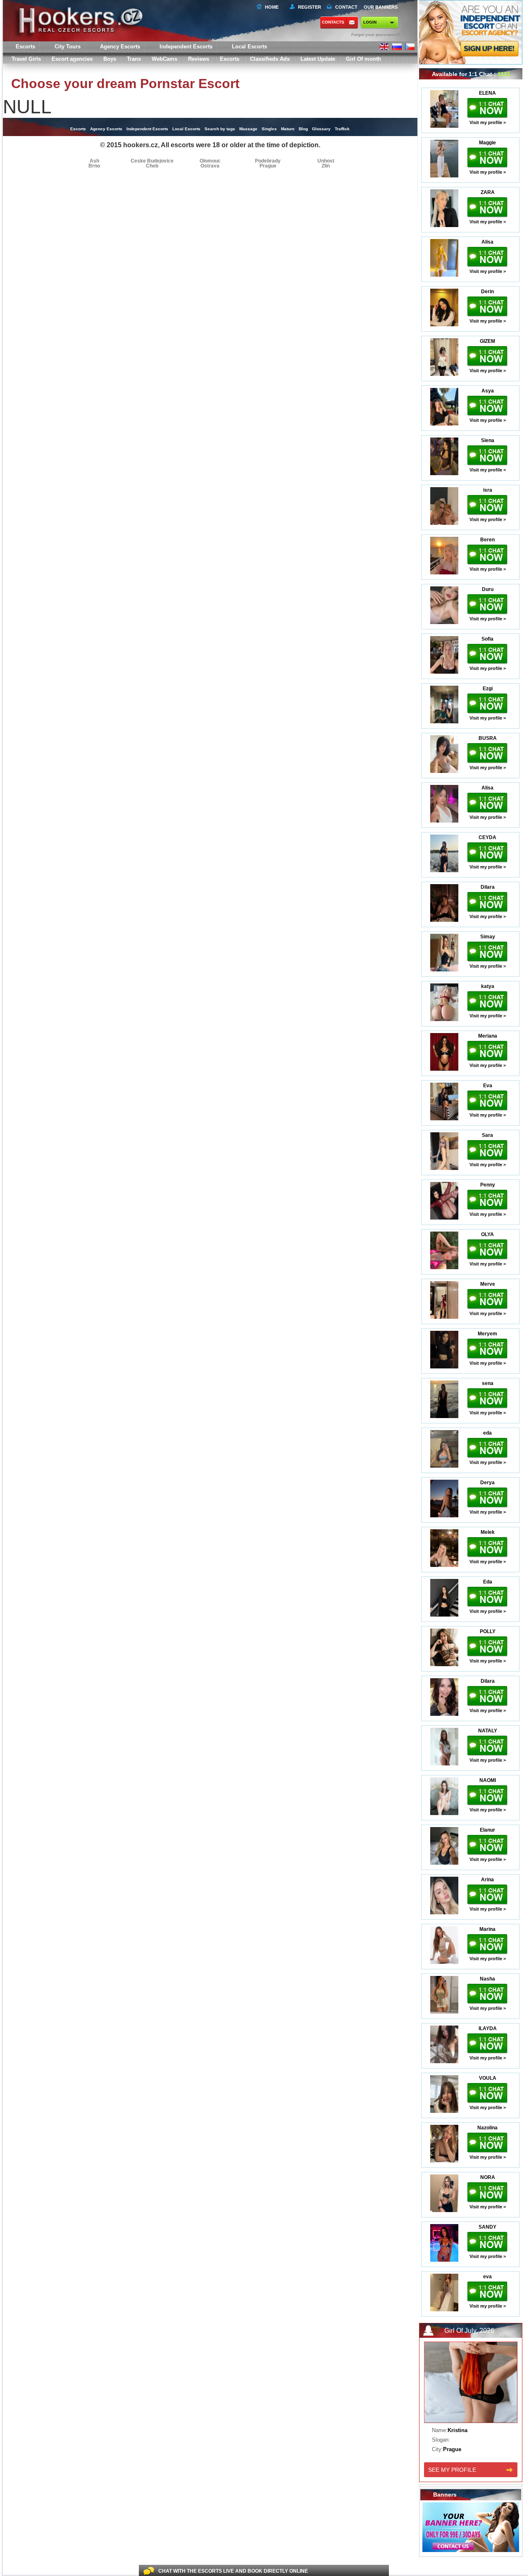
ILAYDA (488, 2028)
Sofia (487, 639)
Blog (303, 129)
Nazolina (487, 2128)
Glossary (321, 129)
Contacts (333, 22)
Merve (488, 1284)
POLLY (488, 1631)
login (370, 22)
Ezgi (488, 689)
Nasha (487, 1979)
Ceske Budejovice (152, 161)
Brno (94, 166)
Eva (488, 1086)
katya (488, 986)
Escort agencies (72, 59)
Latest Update (318, 59)
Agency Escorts (106, 129)
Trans (134, 59)
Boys (110, 59)
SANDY (487, 2227)
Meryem (487, 1334)
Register (308, 7)
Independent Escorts (186, 47)
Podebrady (268, 161)
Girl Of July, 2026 (469, 2331)
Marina (487, 1929)
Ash (94, 161)
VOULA (488, 2078)
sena (488, 1383)
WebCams (164, 59)
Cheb (152, 166)
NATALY (488, 1731)
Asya (488, 391)
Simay (488, 937)
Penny (488, 1185)
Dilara (488, 887)
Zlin (326, 166)
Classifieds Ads (270, 59)
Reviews (199, 59)
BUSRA (488, 738)
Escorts (230, 59)
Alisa (487, 242)
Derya (487, 1483)
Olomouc (210, 161)
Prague (268, 166)
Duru (488, 589)
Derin (487, 292)
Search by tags (220, 129)
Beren (487, 540)
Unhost (326, 161)
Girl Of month (363, 59)
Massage (248, 129)
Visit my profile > (488, 122)
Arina (487, 1880)
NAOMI (488, 1780)
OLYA (487, 1234)
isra (488, 490)
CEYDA (487, 837)
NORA (488, 2177)
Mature (288, 129)
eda (487, 1433)
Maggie (487, 143)
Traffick (342, 129)
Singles (269, 129)
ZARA (488, 192)
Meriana (488, 1036)
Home (272, 7)
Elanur (487, 1830)
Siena (488, 440)
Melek (488, 1532)
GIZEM (487, 341)
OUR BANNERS (381, 7)
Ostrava (210, 166)
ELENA (487, 93)
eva (487, 2277)
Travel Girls (26, 59)
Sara (487, 1135)
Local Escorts (249, 47)
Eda (488, 1582)
